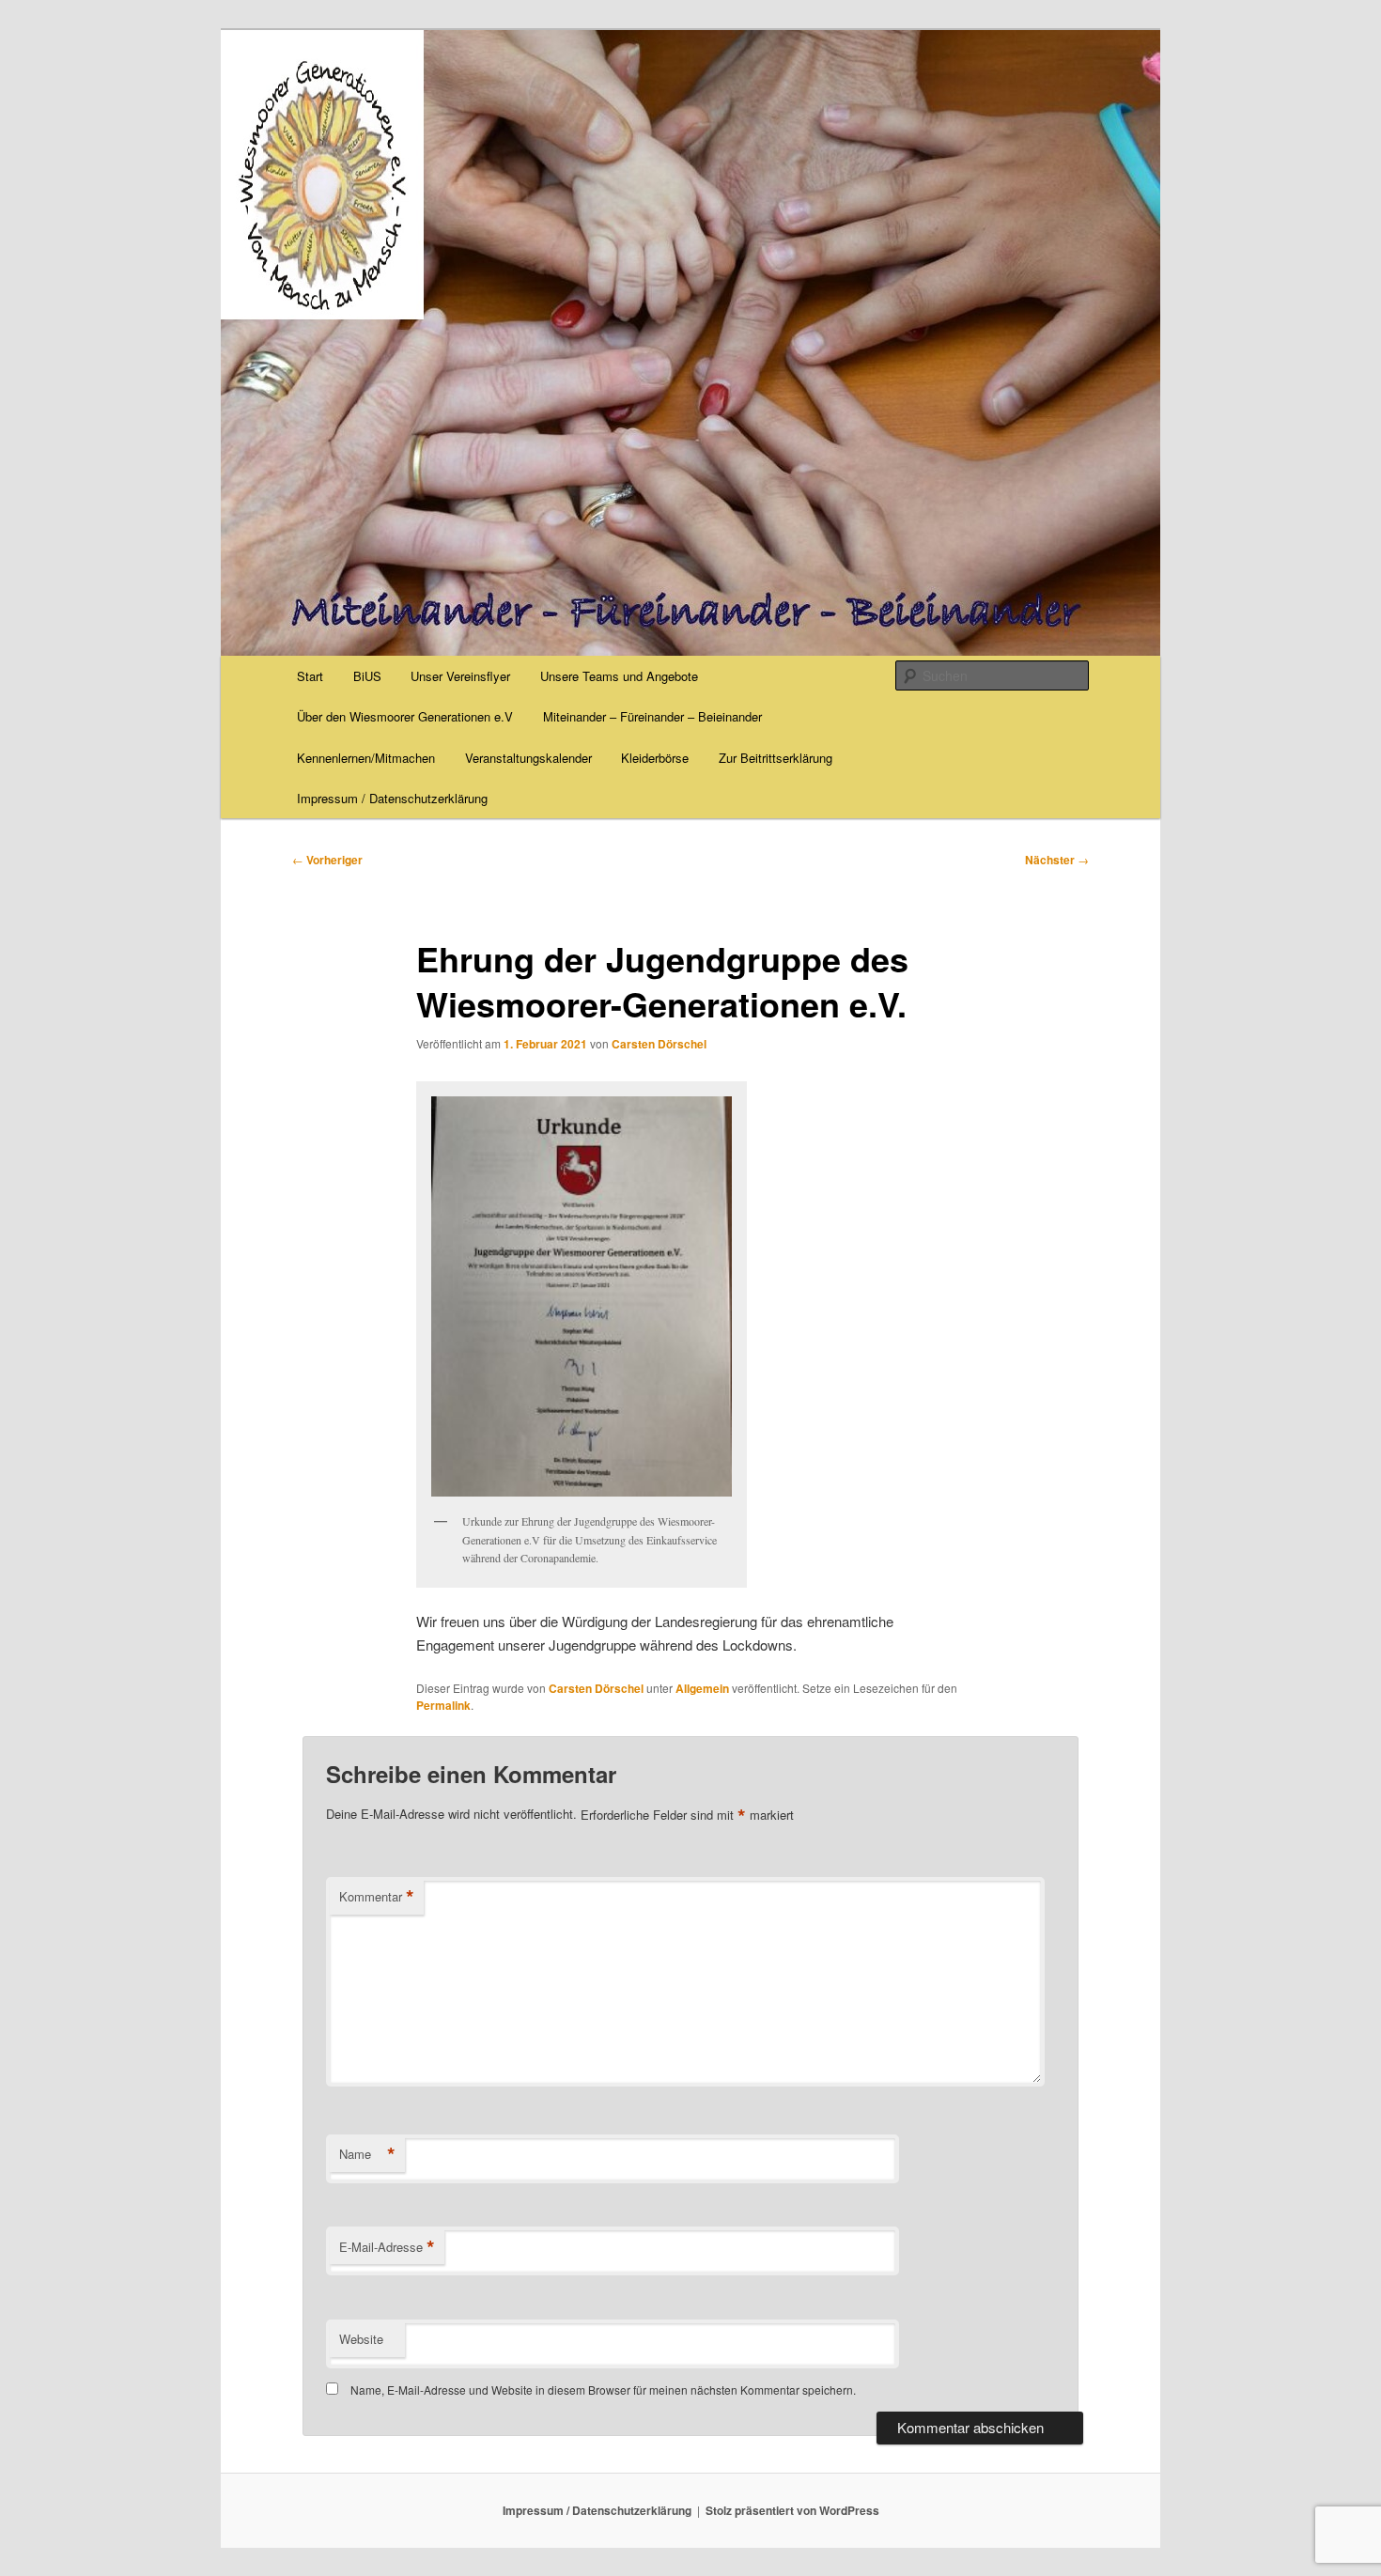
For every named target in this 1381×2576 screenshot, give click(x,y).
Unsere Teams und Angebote (619, 676)
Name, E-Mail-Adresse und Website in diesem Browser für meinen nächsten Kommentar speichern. (603, 2390)
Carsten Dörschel (659, 1044)
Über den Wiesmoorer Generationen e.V (405, 716)
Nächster (1057, 860)
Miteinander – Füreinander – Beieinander (652, 716)
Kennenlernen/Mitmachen (366, 758)
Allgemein (702, 1688)
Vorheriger (327, 860)
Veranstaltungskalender (528, 758)
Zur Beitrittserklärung (776, 758)
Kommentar (377, 1897)
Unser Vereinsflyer (460, 676)
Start (310, 676)
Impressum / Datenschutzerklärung (392, 798)
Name (367, 2154)
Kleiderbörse (655, 758)
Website (361, 2339)
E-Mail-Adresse (387, 2247)
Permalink (443, 1705)
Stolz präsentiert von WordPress (792, 2510)
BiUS (367, 676)
